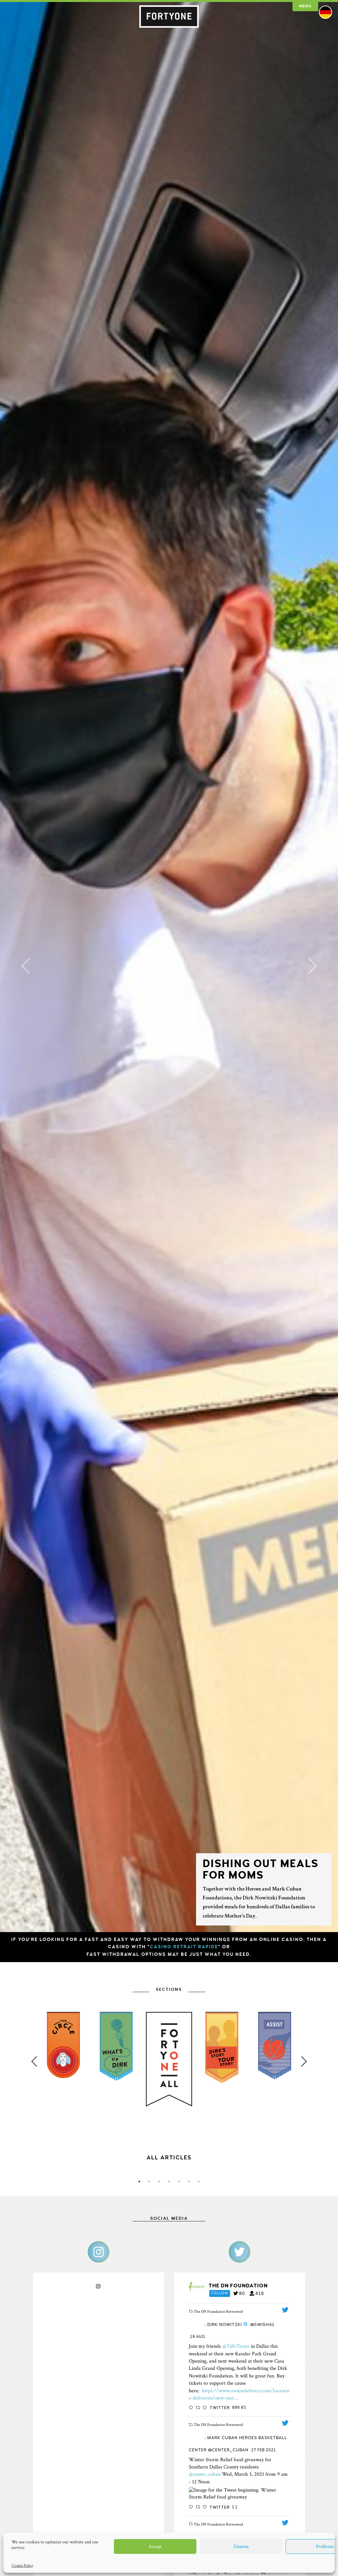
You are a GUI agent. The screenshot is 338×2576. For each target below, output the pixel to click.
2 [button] (149, 2181)
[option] (169, 2109)
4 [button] (169, 2181)
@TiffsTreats (236, 2346)
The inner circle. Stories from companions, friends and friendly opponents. (169, 2165)
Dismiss (241, 2546)
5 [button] (179, 2181)
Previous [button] (34, 2061)
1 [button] (139, 2181)
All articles (169, 2158)
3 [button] (159, 2181)
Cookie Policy (22, 2566)
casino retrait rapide (184, 1947)
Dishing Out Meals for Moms (261, 1870)
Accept (155, 2546)
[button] (25, 966)
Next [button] (304, 2061)
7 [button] (199, 2181)
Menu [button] (305, 6)
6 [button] (189, 2181)
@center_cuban (205, 2474)
